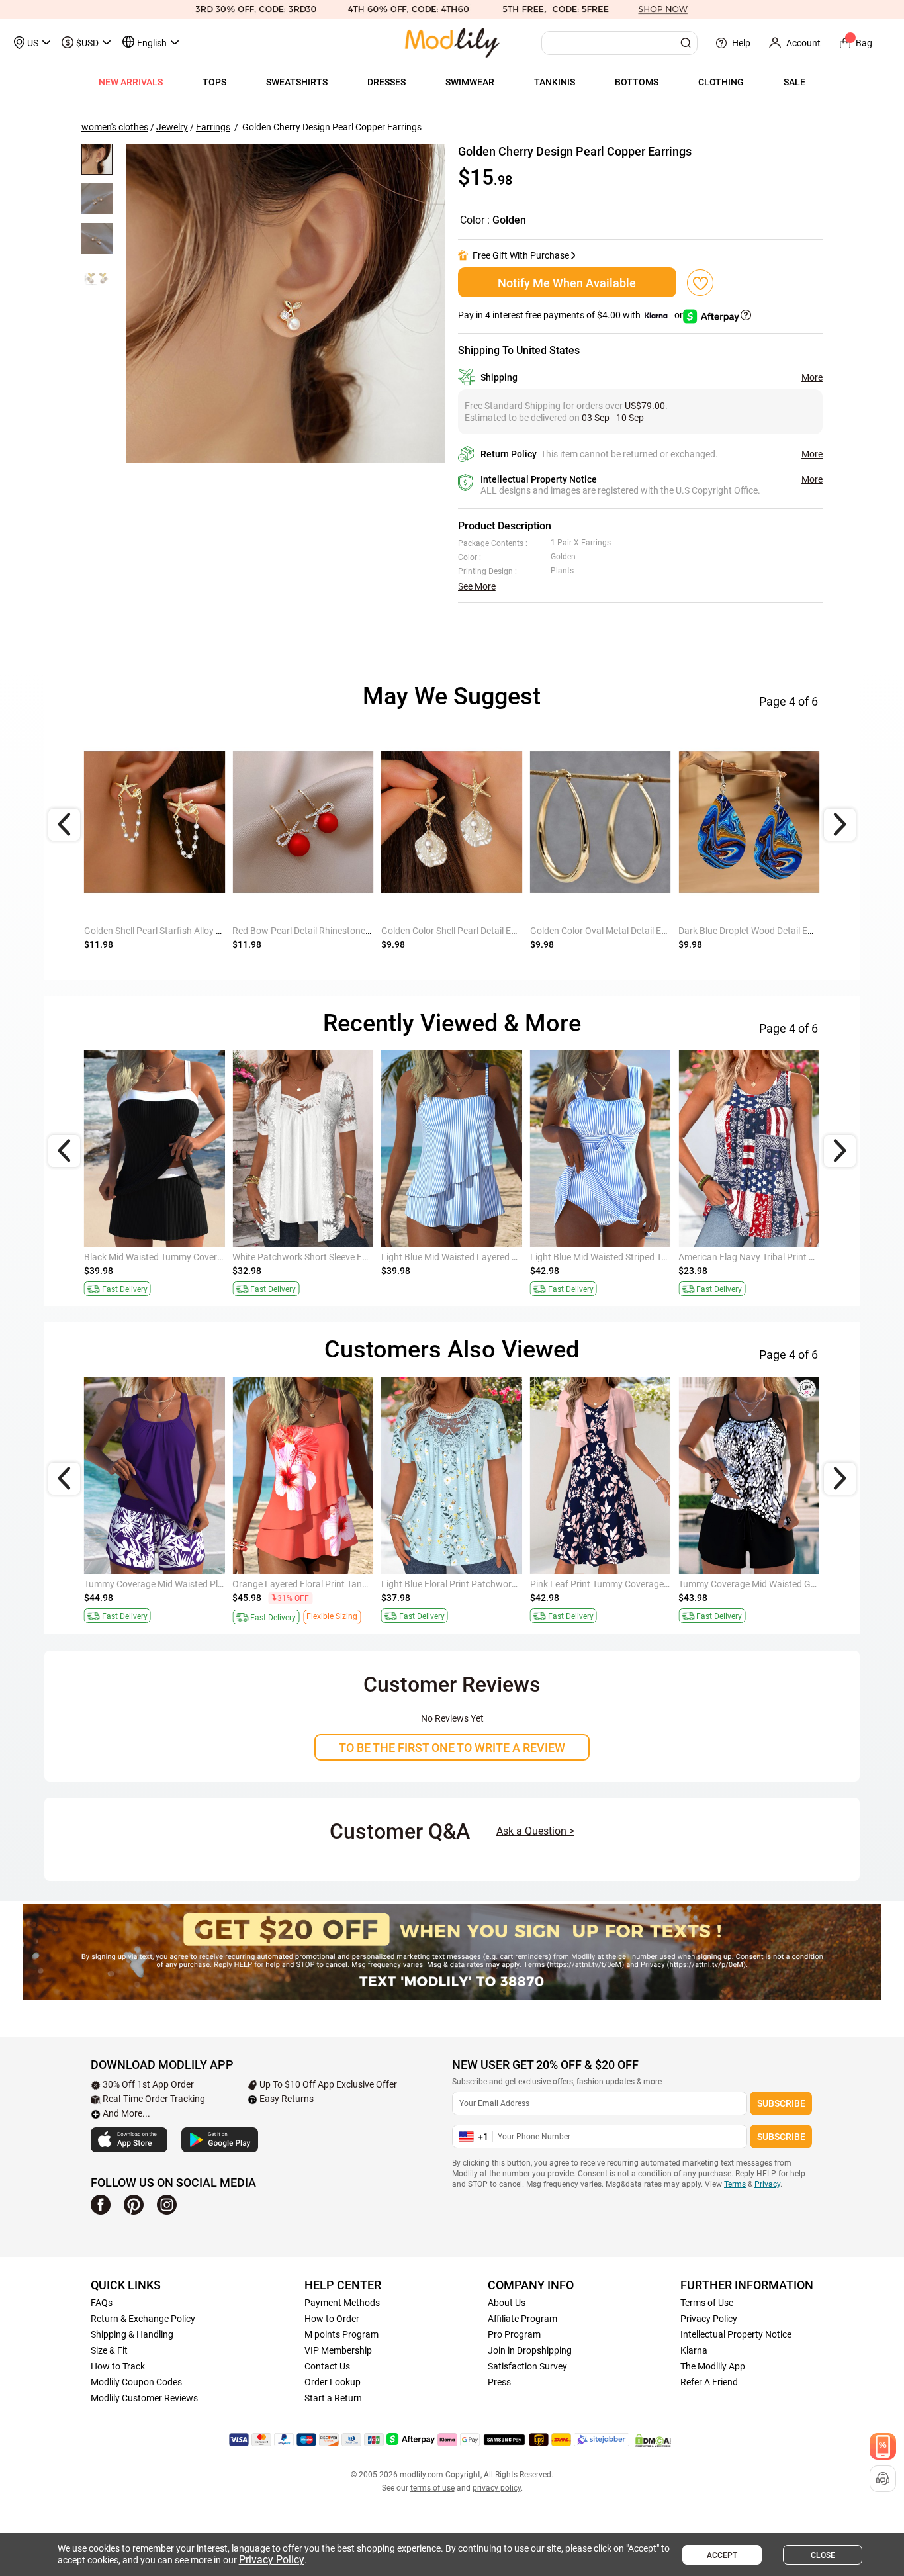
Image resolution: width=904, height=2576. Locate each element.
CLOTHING (721, 82)
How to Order (332, 2319)
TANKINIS (555, 82)
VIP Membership (338, 2350)
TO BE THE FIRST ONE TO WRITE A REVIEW (452, 1748)
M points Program (341, 2334)
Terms (735, 2184)
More (812, 377)
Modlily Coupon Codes (136, 2382)
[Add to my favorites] (700, 283)
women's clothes (115, 127)
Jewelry (172, 127)
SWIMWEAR (470, 82)
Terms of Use (707, 2303)
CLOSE (823, 2555)
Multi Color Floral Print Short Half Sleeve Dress (475, 1584)
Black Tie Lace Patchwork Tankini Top (606, 1584)
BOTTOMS (637, 82)
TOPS (214, 82)
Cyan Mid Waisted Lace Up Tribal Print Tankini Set (185, 1584)
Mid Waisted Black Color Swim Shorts (606, 1257)
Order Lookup (333, 2382)
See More (477, 586)
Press (499, 2382)
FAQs (102, 2303)
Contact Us (327, 2366)
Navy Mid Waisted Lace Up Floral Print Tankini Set (333, 1257)
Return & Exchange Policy (143, 2319)
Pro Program (514, 2334)
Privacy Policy (709, 2319)
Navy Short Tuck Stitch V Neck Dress (455, 1257)
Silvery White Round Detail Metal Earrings (316, 931)
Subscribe (781, 2103)
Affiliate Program (522, 2319)
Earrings (213, 127)
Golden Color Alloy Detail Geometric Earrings (472, 931)
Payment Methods (342, 2303)
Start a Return (333, 2398)
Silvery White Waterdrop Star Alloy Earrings (171, 931)
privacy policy (497, 2488)
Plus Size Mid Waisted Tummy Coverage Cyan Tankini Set (348, 1584)
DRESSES (386, 82)
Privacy (767, 2184)
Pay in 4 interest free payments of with (571, 315)
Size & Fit (109, 2350)
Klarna (694, 2350)
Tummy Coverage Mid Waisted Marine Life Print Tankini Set (204, 1257)
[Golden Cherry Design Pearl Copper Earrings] (285, 303)
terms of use (432, 2488)
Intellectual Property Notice (736, 2334)
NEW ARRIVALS (131, 82)
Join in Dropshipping (530, 2350)
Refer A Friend (709, 2382)
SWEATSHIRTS (297, 82)
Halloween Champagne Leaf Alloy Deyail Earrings (630, 931)
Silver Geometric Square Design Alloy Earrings (771, 931)
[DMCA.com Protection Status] (653, 2440)
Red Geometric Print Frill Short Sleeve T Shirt (768, 1257)
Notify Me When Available (567, 283)
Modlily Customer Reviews (144, 2398)
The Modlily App (713, 2366)
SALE (794, 82)
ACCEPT (722, 2555)
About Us (507, 2303)
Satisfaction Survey (527, 2366)
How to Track (118, 2366)
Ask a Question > (535, 1831)
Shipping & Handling (132, 2334)
